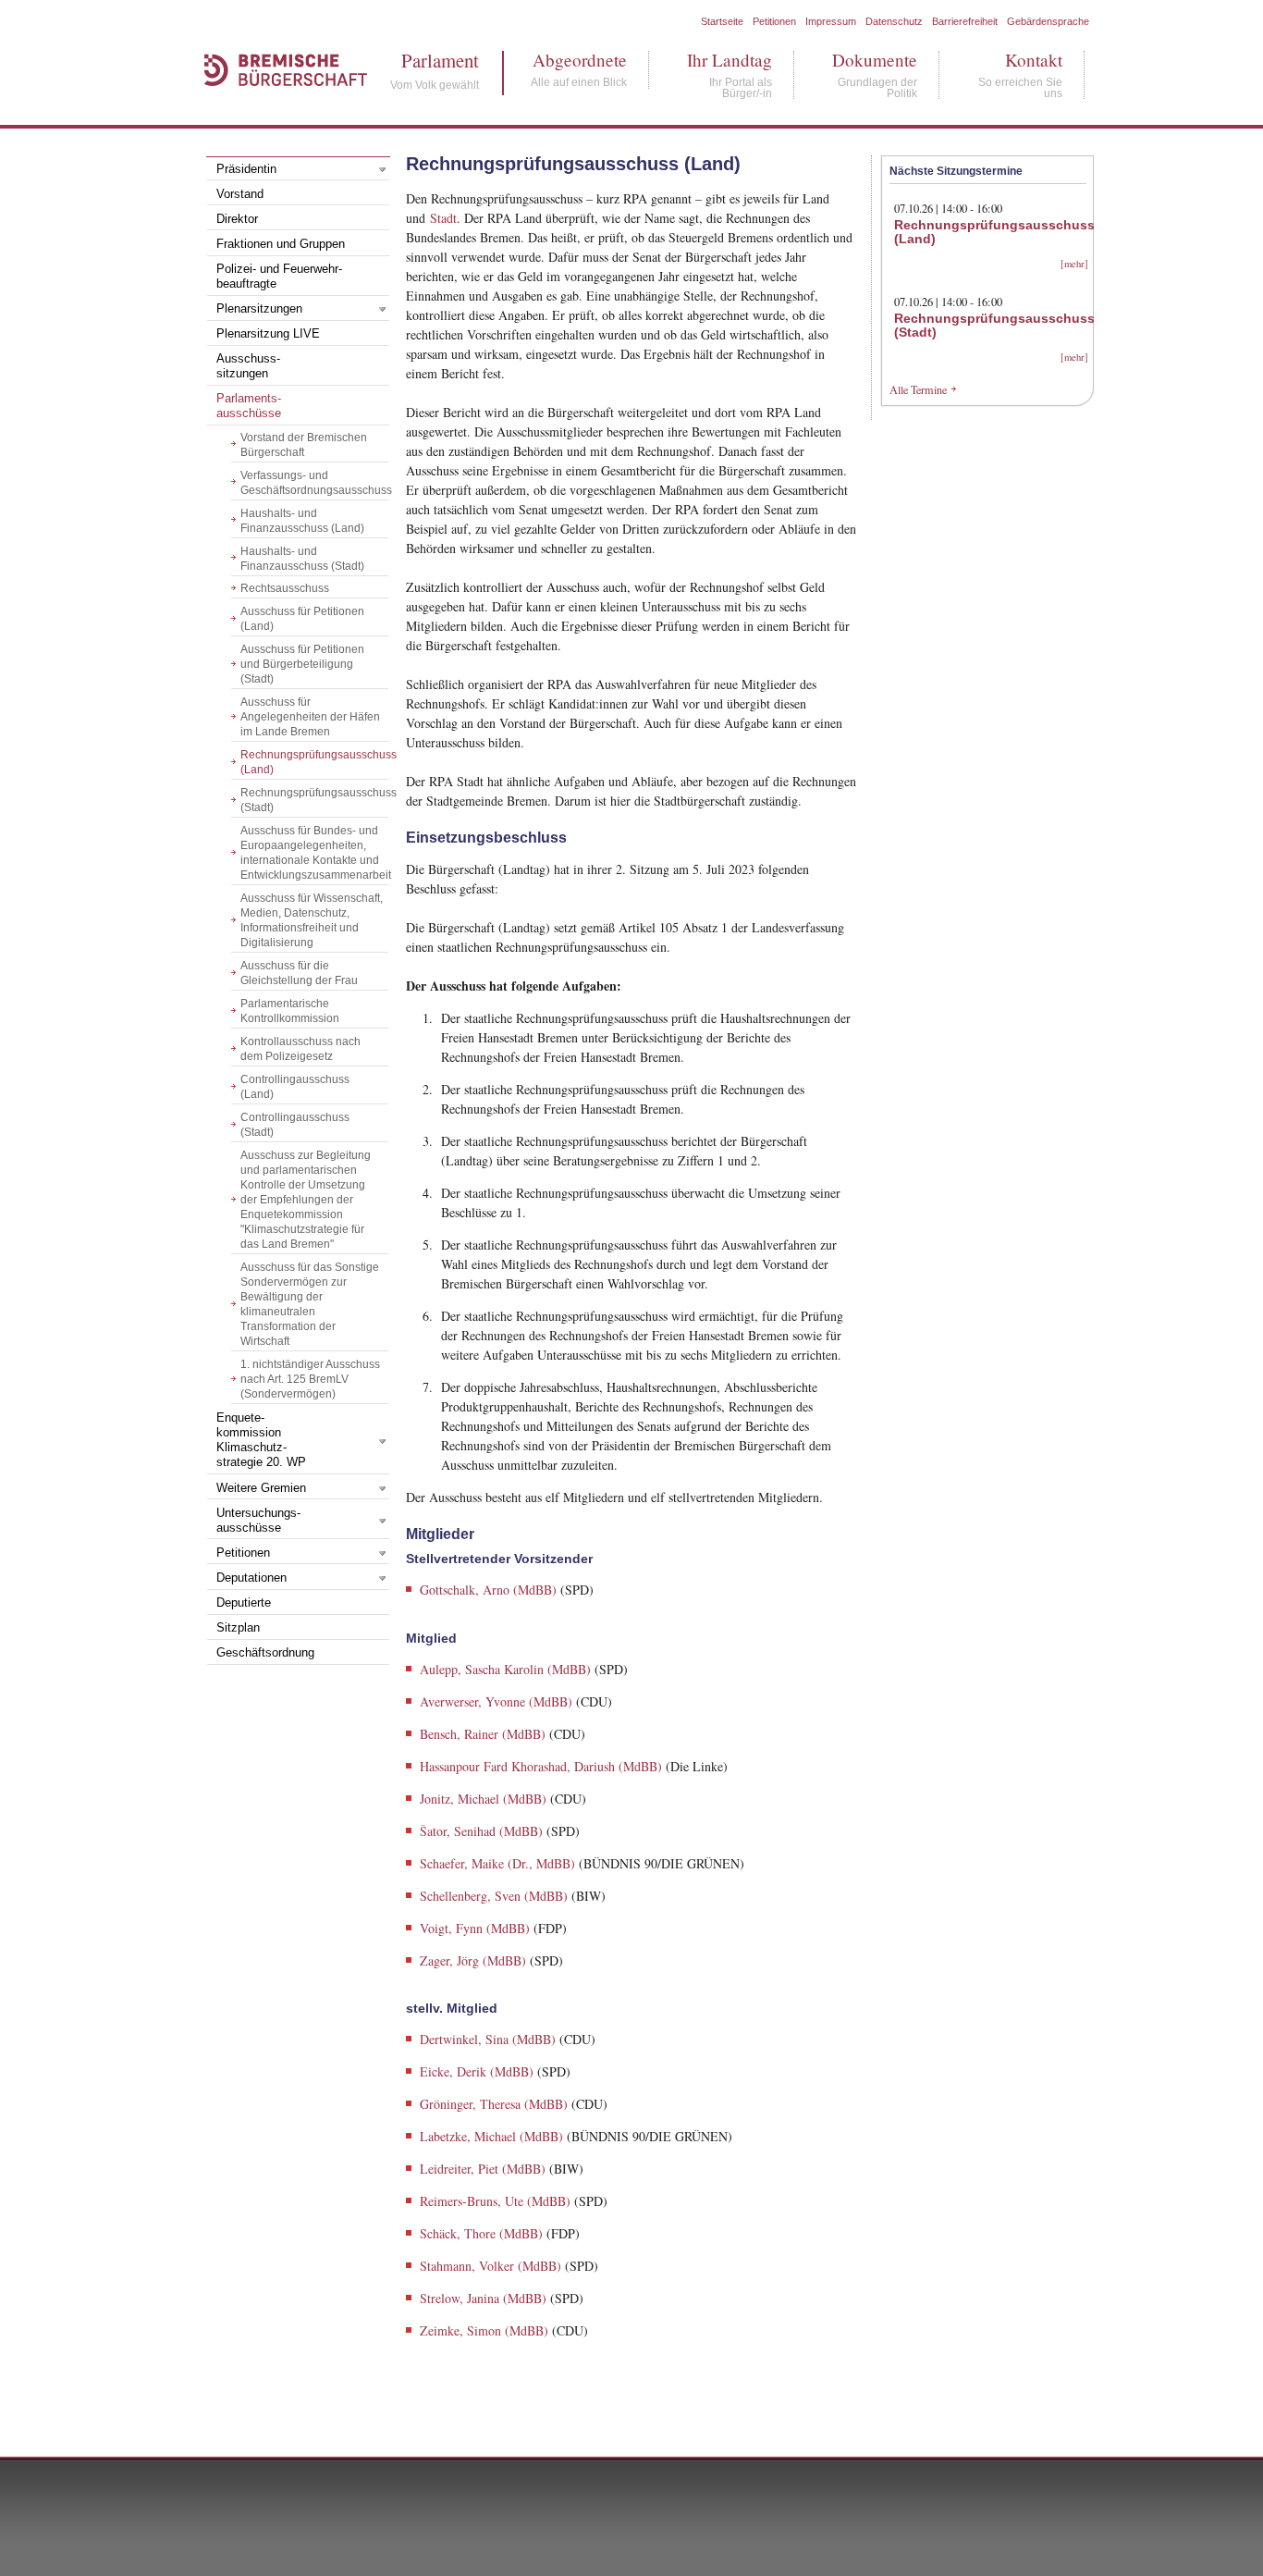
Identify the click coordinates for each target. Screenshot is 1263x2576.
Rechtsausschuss (285, 588)
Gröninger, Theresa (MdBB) (494, 2104)
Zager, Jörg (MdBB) (473, 1960)
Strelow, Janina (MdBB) (483, 2298)
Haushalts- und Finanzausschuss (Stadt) (302, 559)
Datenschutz (894, 21)
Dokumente (875, 60)
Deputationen (251, 1578)
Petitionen (774, 21)
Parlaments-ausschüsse (249, 406)
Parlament (435, 61)
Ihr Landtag (730, 60)
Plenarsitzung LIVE (268, 334)
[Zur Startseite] (276, 106)
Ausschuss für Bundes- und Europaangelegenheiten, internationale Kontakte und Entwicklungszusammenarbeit (314, 853)
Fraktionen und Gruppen (281, 244)
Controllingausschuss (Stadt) (295, 1125)
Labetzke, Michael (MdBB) (491, 2136)
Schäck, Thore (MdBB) (481, 2233)
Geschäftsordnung (265, 1653)
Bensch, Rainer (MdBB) (483, 1734)
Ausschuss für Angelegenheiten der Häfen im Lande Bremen (310, 717)
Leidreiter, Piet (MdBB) (483, 2169)
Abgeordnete (579, 60)
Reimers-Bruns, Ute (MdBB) (495, 2201)
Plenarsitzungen (259, 309)
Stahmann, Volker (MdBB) (490, 2266)
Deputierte (244, 1603)
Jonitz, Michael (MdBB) (483, 1799)
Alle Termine (918, 389)
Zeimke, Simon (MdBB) (484, 2330)
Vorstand (240, 194)
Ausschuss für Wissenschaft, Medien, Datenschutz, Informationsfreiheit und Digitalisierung (312, 920)
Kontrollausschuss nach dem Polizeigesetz (300, 1049)
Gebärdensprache (1048, 21)
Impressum (831, 21)
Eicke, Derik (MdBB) (477, 2071)
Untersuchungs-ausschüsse (258, 1521)
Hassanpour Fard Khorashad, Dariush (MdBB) (541, 1766)
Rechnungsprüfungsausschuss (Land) (314, 762)
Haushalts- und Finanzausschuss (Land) (302, 521)
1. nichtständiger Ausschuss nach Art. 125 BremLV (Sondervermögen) (310, 1379)
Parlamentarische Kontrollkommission (290, 1011)
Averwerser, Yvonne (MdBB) (496, 1701)
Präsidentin (246, 169)
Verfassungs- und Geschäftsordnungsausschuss (314, 483)
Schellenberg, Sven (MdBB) (494, 1896)
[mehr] (1074, 264)
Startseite (722, 21)
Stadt (443, 218)
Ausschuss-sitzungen (248, 366)
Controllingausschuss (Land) (295, 1087)
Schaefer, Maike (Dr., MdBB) (497, 1863)
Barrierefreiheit (965, 21)
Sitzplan (238, 1628)
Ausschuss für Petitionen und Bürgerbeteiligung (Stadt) (302, 664)
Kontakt (1020, 60)
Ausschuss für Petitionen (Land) (302, 619)
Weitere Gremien (261, 1488)
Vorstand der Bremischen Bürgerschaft (304, 445)
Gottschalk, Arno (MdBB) (488, 1590)
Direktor (237, 219)
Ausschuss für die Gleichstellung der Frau (299, 973)
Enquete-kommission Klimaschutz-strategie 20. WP (261, 1440)
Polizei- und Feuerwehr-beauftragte (279, 277)
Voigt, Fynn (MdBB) (475, 1928)
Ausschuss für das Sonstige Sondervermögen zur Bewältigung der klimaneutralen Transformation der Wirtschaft (310, 1304)
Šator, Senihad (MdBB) (481, 1831)
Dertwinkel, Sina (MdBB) (488, 2039)
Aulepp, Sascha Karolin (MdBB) (505, 1669)
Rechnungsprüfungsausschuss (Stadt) (314, 800)
